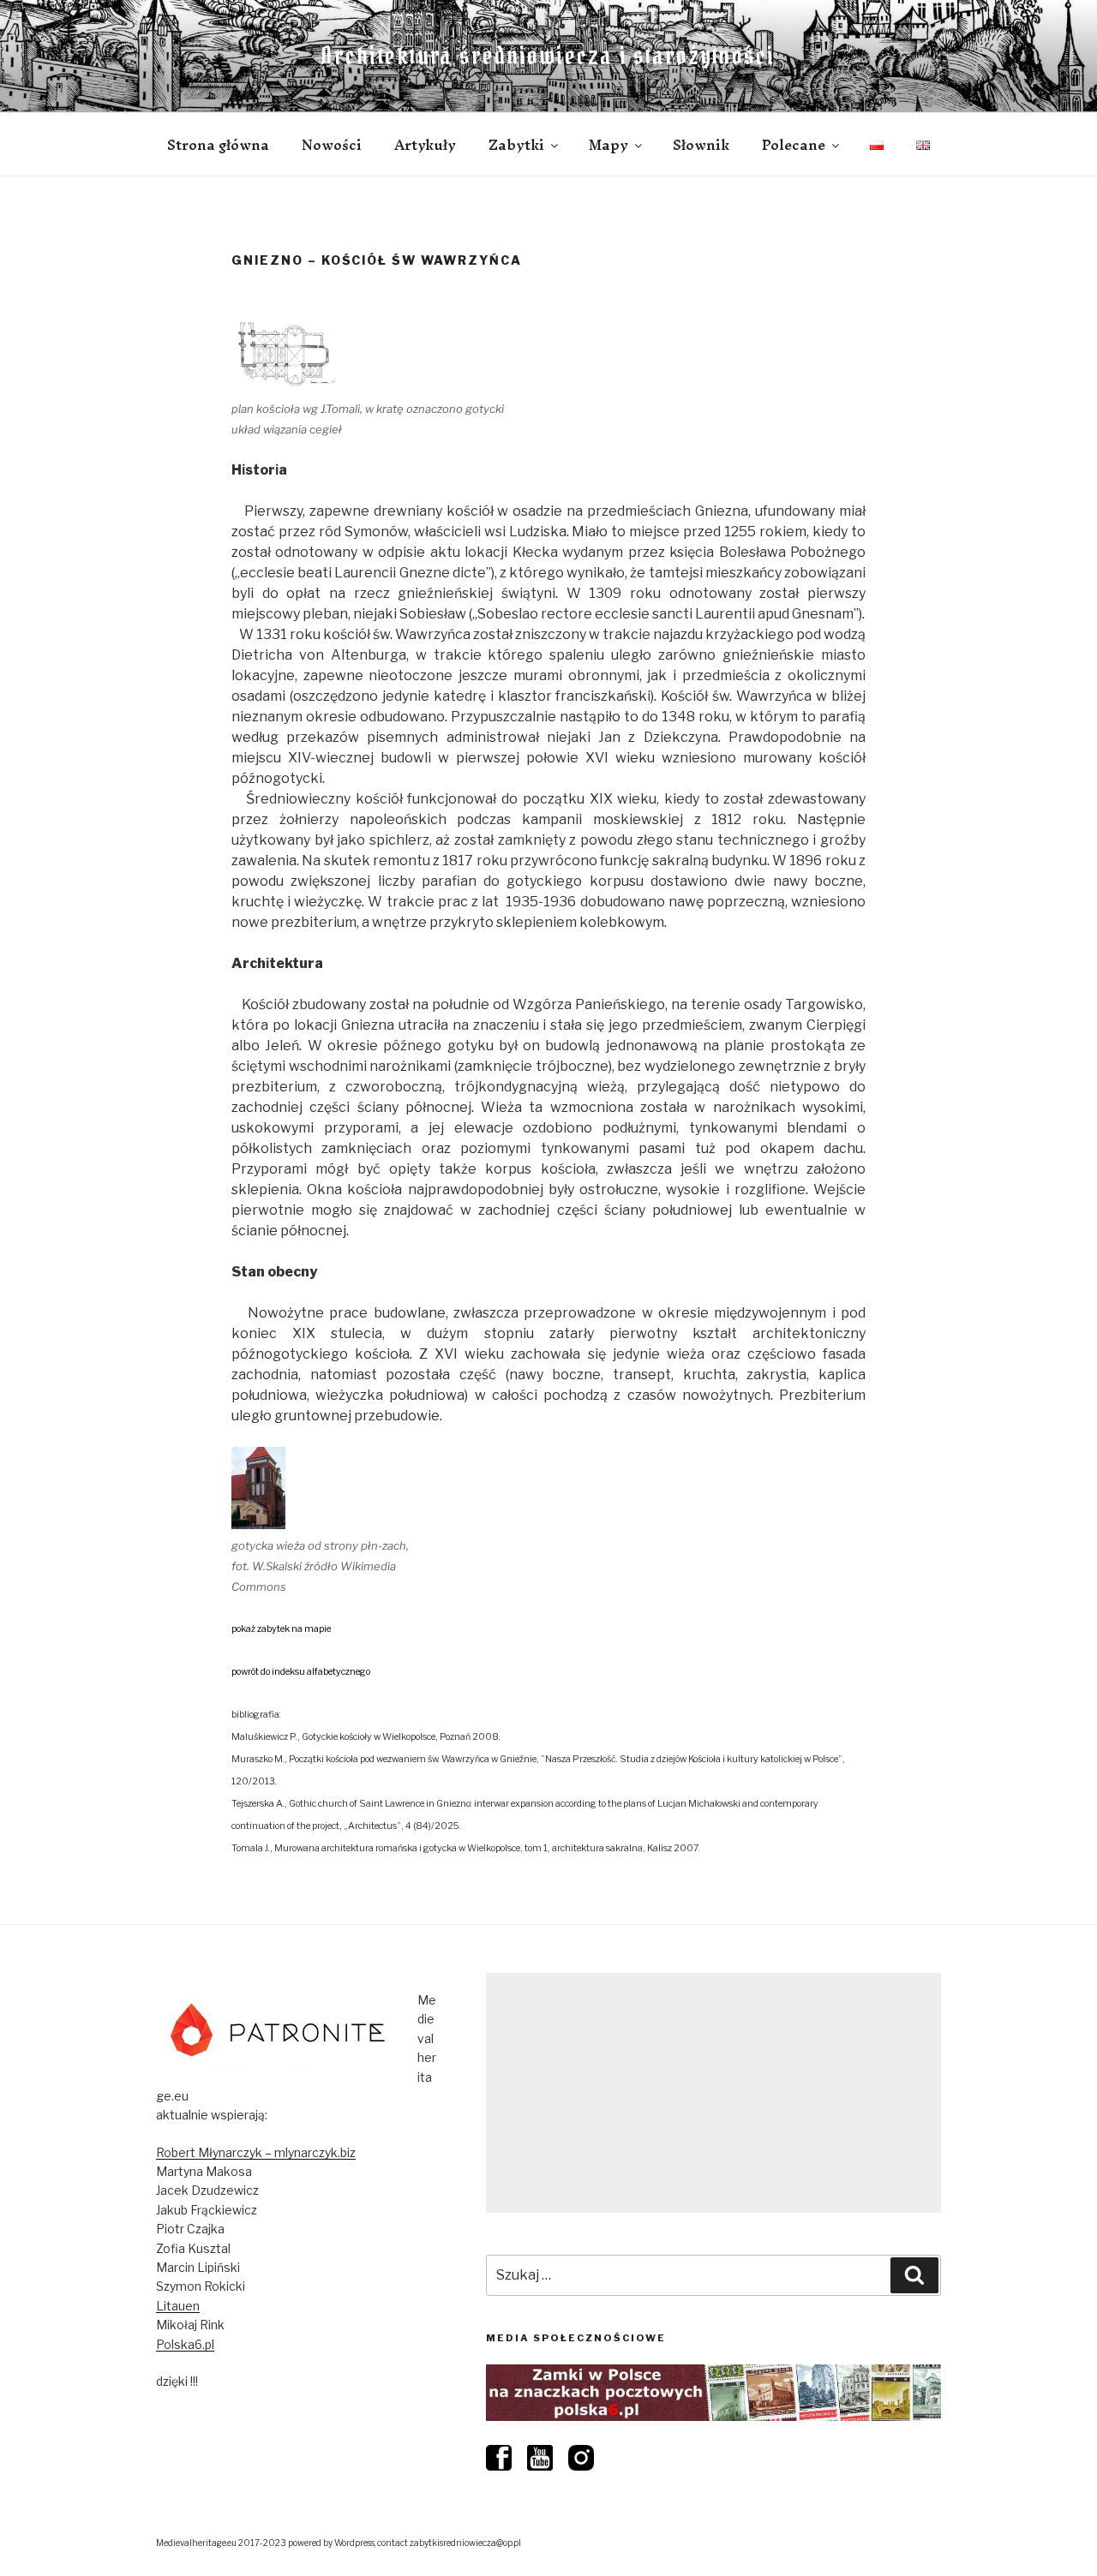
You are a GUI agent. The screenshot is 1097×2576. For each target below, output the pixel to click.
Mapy (608, 145)
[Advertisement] (713, 2093)
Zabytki (516, 145)
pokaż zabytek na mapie (281, 1629)
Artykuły (425, 145)
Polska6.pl (185, 2344)
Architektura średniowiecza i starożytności (548, 56)
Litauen (178, 2306)
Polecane (794, 145)
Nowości (332, 145)
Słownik (701, 145)
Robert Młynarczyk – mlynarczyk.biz (256, 2152)
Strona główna (218, 145)
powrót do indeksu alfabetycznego (301, 1672)
